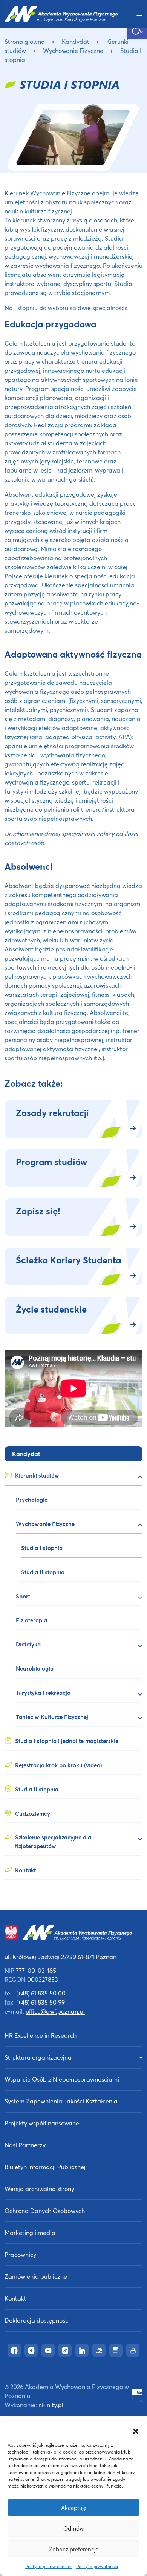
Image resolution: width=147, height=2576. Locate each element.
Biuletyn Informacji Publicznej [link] (45, 2167)
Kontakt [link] (15, 2298)
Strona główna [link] (25, 41)
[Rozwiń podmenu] (137, 1477)
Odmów (73, 2528)
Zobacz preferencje (74, 2549)
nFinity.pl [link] (51, 2405)
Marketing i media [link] (30, 2232)
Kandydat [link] (76, 41)
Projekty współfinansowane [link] (42, 2123)
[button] (136, 2431)
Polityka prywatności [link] (97, 2566)
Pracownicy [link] (20, 2254)
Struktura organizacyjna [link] (38, 2057)
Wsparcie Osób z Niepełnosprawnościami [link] (62, 2079)
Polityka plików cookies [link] (49, 2566)
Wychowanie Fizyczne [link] (73, 50)
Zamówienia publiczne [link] (36, 2276)
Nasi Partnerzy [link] (25, 2145)
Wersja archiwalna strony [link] (39, 2189)
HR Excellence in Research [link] (41, 2035)
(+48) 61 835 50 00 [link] (41, 1993)
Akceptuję (74, 2508)
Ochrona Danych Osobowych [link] (45, 2211)
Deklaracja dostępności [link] (37, 2320)
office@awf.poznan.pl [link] (55, 2011)
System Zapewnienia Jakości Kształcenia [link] (61, 2101)
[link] (137, 29)
